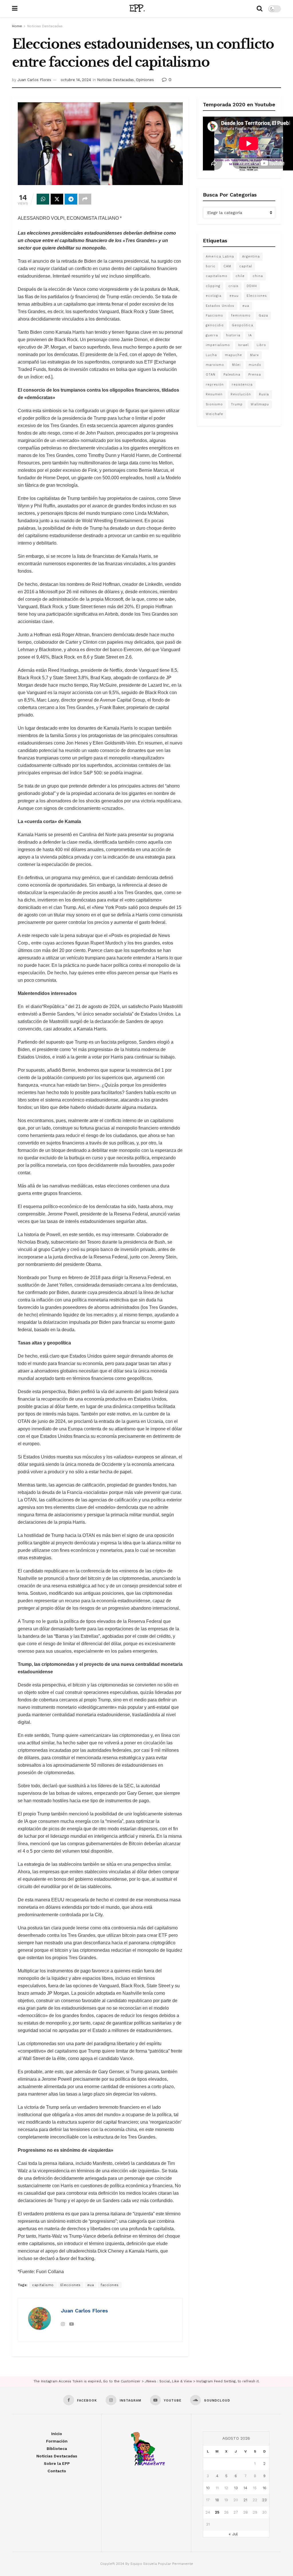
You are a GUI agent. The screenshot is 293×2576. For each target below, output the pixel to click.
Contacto (57, 2471)
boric (211, 266)
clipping (213, 286)
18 (217, 2500)
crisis (233, 286)
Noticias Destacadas (45, 26)
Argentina (251, 257)
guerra (212, 335)
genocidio (215, 325)
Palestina (232, 375)
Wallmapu (260, 404)
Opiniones (145, 80)
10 (208, 2488)
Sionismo (214, 404)
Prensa (255, 375)
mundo (255, 365)
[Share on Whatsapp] (43, 199)
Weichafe (214, 414)
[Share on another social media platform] (85, 199)
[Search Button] (260, 9)
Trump (237, 404)
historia (233, 335)
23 (264, 2500)
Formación (57, 2441)
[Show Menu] (15, 9)
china (258, 276)
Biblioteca (57, 2449)
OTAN (211, 375)
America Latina (220, 257)
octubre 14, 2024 (76, 80)
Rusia (264, 394)
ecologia (214, 296)
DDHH (252, 286)
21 (245, 2500)
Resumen (214, 394)
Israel (243, 345)
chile (240, 276)
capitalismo (43, 2285)
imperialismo (218, 345)
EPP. (137, 9)
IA (250, 335)
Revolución (241, 394)
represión (215, 385)
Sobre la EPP (57, 2463)
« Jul (233, 2534)
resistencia (242, 385)
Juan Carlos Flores (34, 80)
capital (246, 266)
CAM (227, 266)
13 (236, 2488)
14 (245, 2488)
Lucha (211, 355)
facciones (110, 2285)
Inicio (57, 2434)
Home (17, 26)
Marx (255, 355)
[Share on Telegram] (71, 199)
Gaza (263, 316)
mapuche (233, 355)
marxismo (215, 365)
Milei (236, 365)
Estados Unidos (220, 306)
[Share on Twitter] (57, 199)
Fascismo (214, 316)
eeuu (234, 296)
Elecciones (71, 2285)
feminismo (241, 316)
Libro (261, 345)
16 (265, 2488)
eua (91, 2285)
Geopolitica (242, 325)
